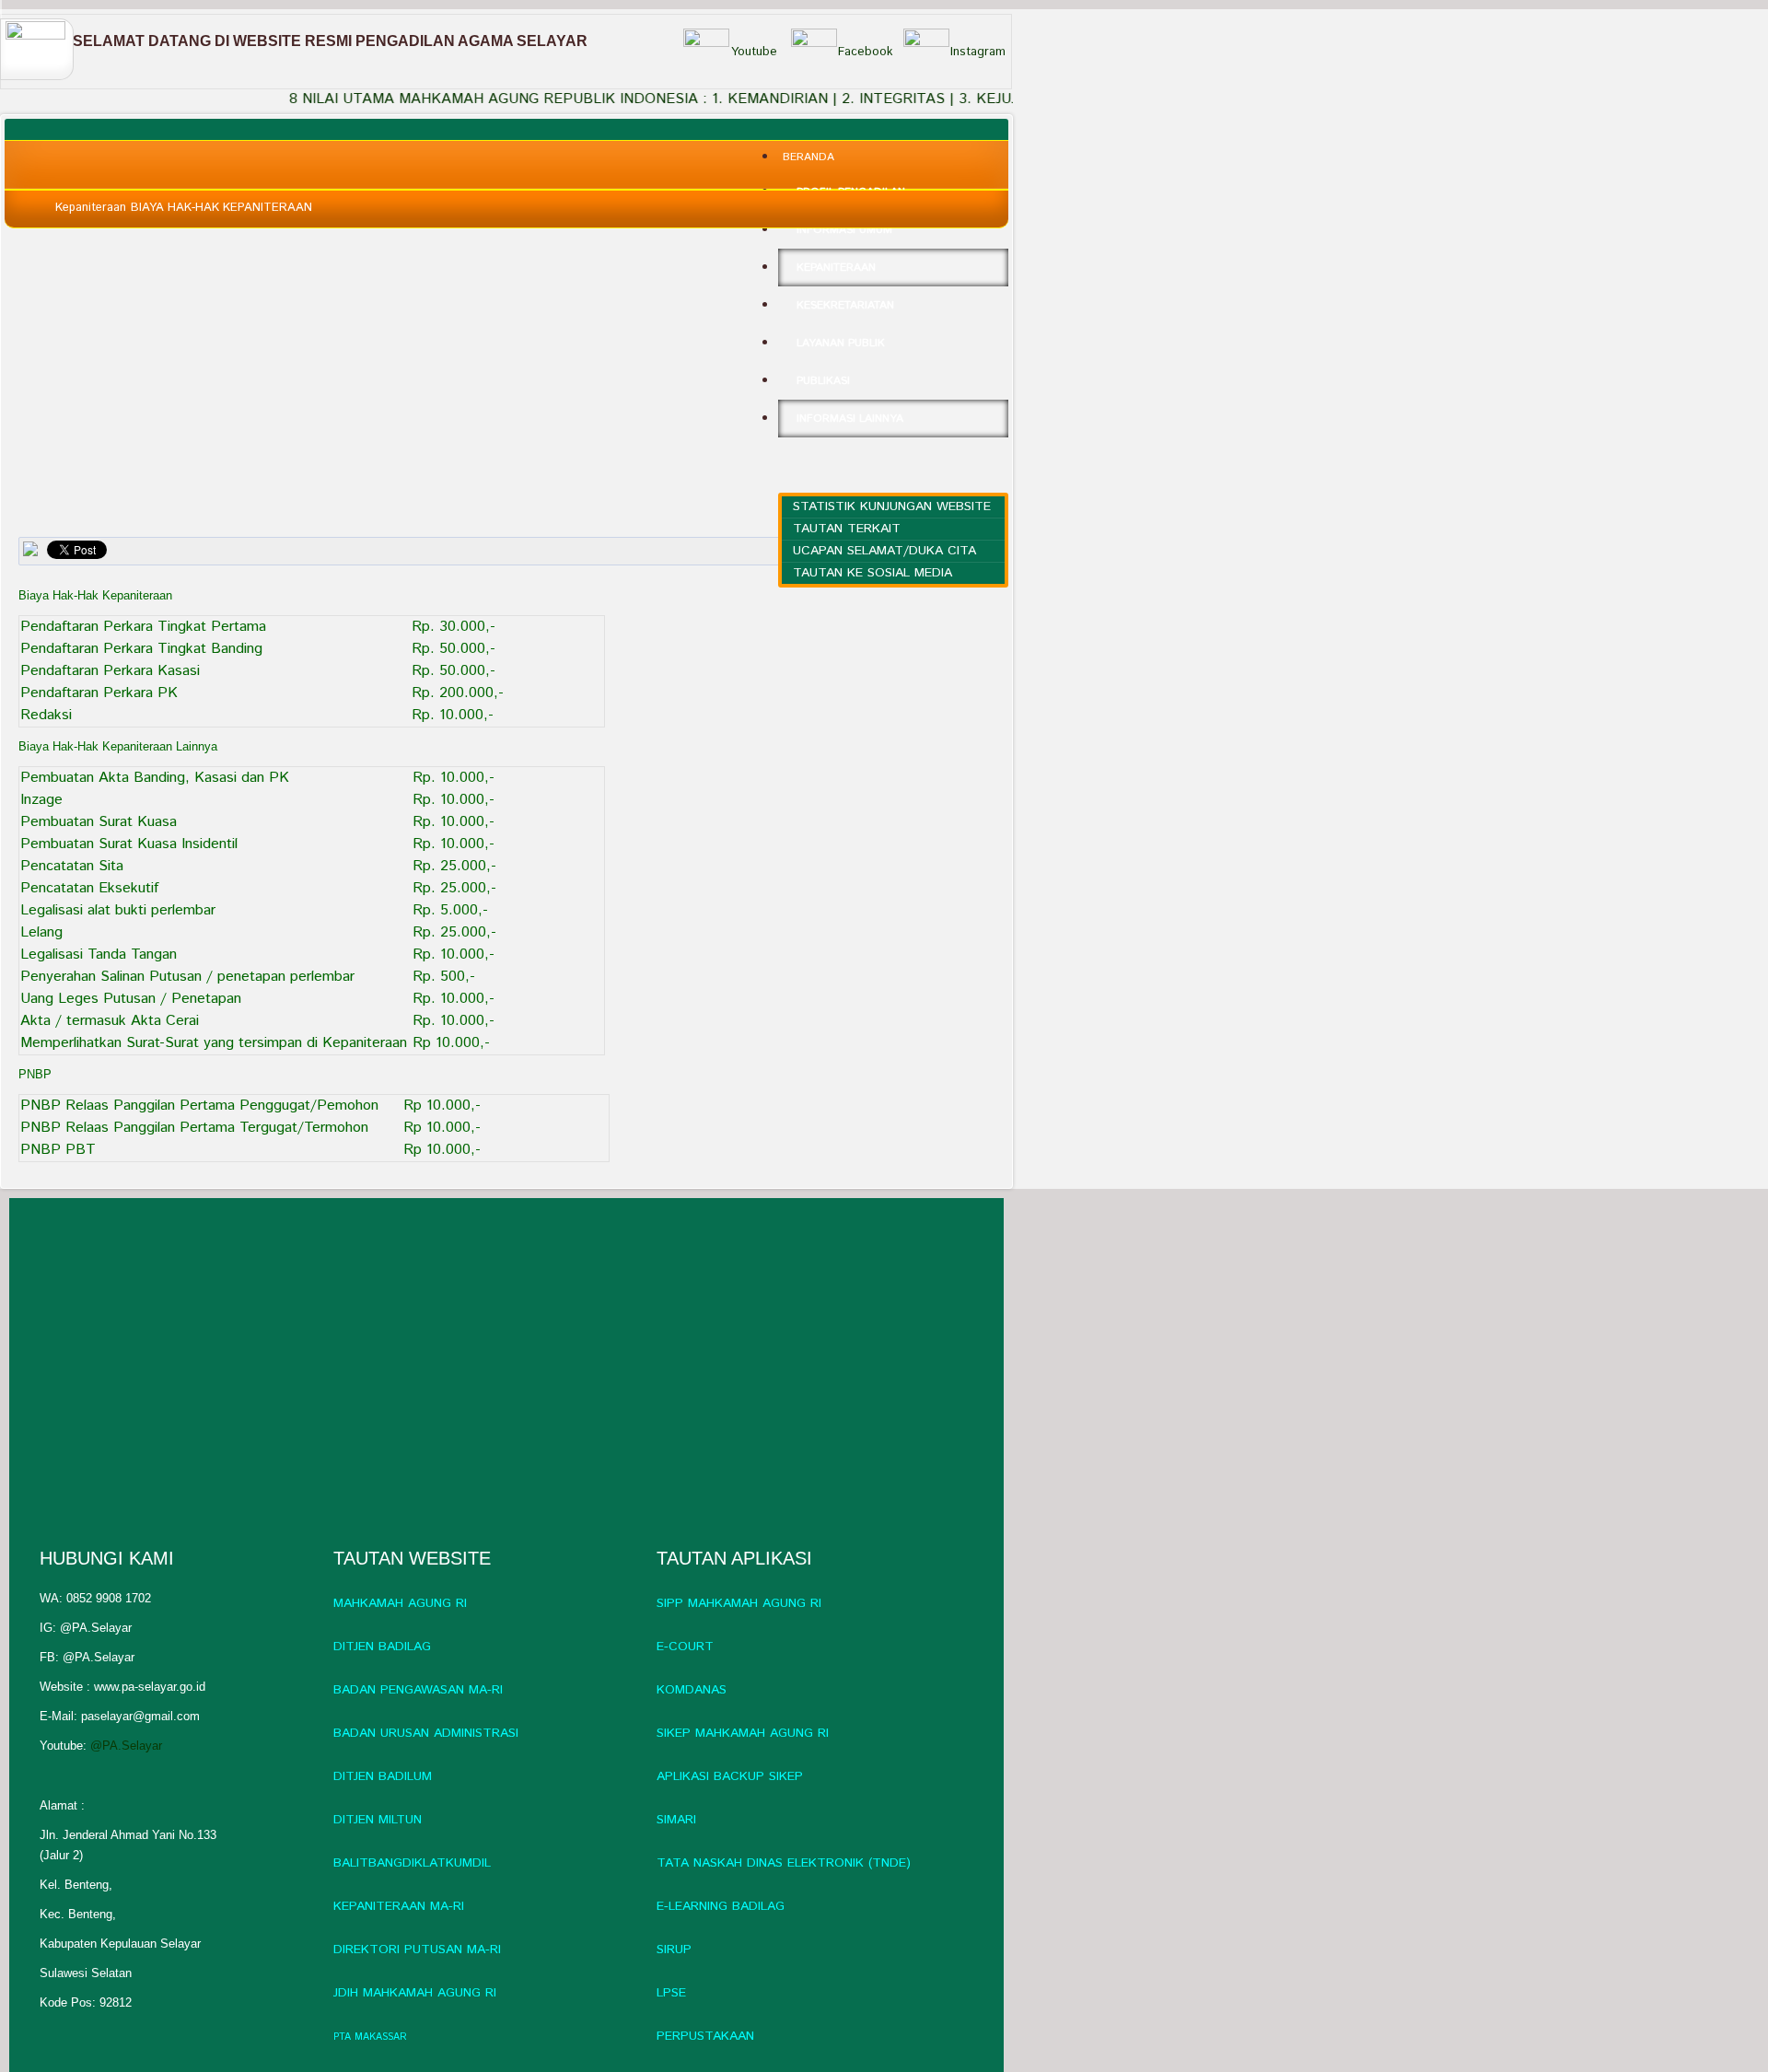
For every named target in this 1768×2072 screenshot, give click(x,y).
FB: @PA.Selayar (87, 1657)
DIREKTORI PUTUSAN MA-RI (417, 1950)
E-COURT (685, 1647)
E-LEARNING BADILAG (721, 1906)
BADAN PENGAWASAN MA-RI (418, 1690)
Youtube (754, 52)
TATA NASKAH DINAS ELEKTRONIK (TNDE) (784, 1863)
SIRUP (674, 1950)
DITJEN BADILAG (382, 1647)
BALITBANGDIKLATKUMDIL (412, 1863)
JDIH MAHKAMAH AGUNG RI (415, 1993)
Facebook (865, 52)
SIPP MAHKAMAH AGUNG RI (739, 1603)
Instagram (978, 52)
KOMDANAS (692, 1690)
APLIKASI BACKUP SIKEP (730, 1776)
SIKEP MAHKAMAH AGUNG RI (743, 1733)
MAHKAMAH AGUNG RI (400, 1603)
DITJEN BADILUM (383, 1776)
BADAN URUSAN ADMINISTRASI (426, 1733)
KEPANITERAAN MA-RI (399, 1906)
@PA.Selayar (126, 1746)
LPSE (671, 1993)
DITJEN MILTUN (378, 1820)
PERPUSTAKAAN (705, 2036)
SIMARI (676, 1820)
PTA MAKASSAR (370, 2037)
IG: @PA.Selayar (86, 1628)
